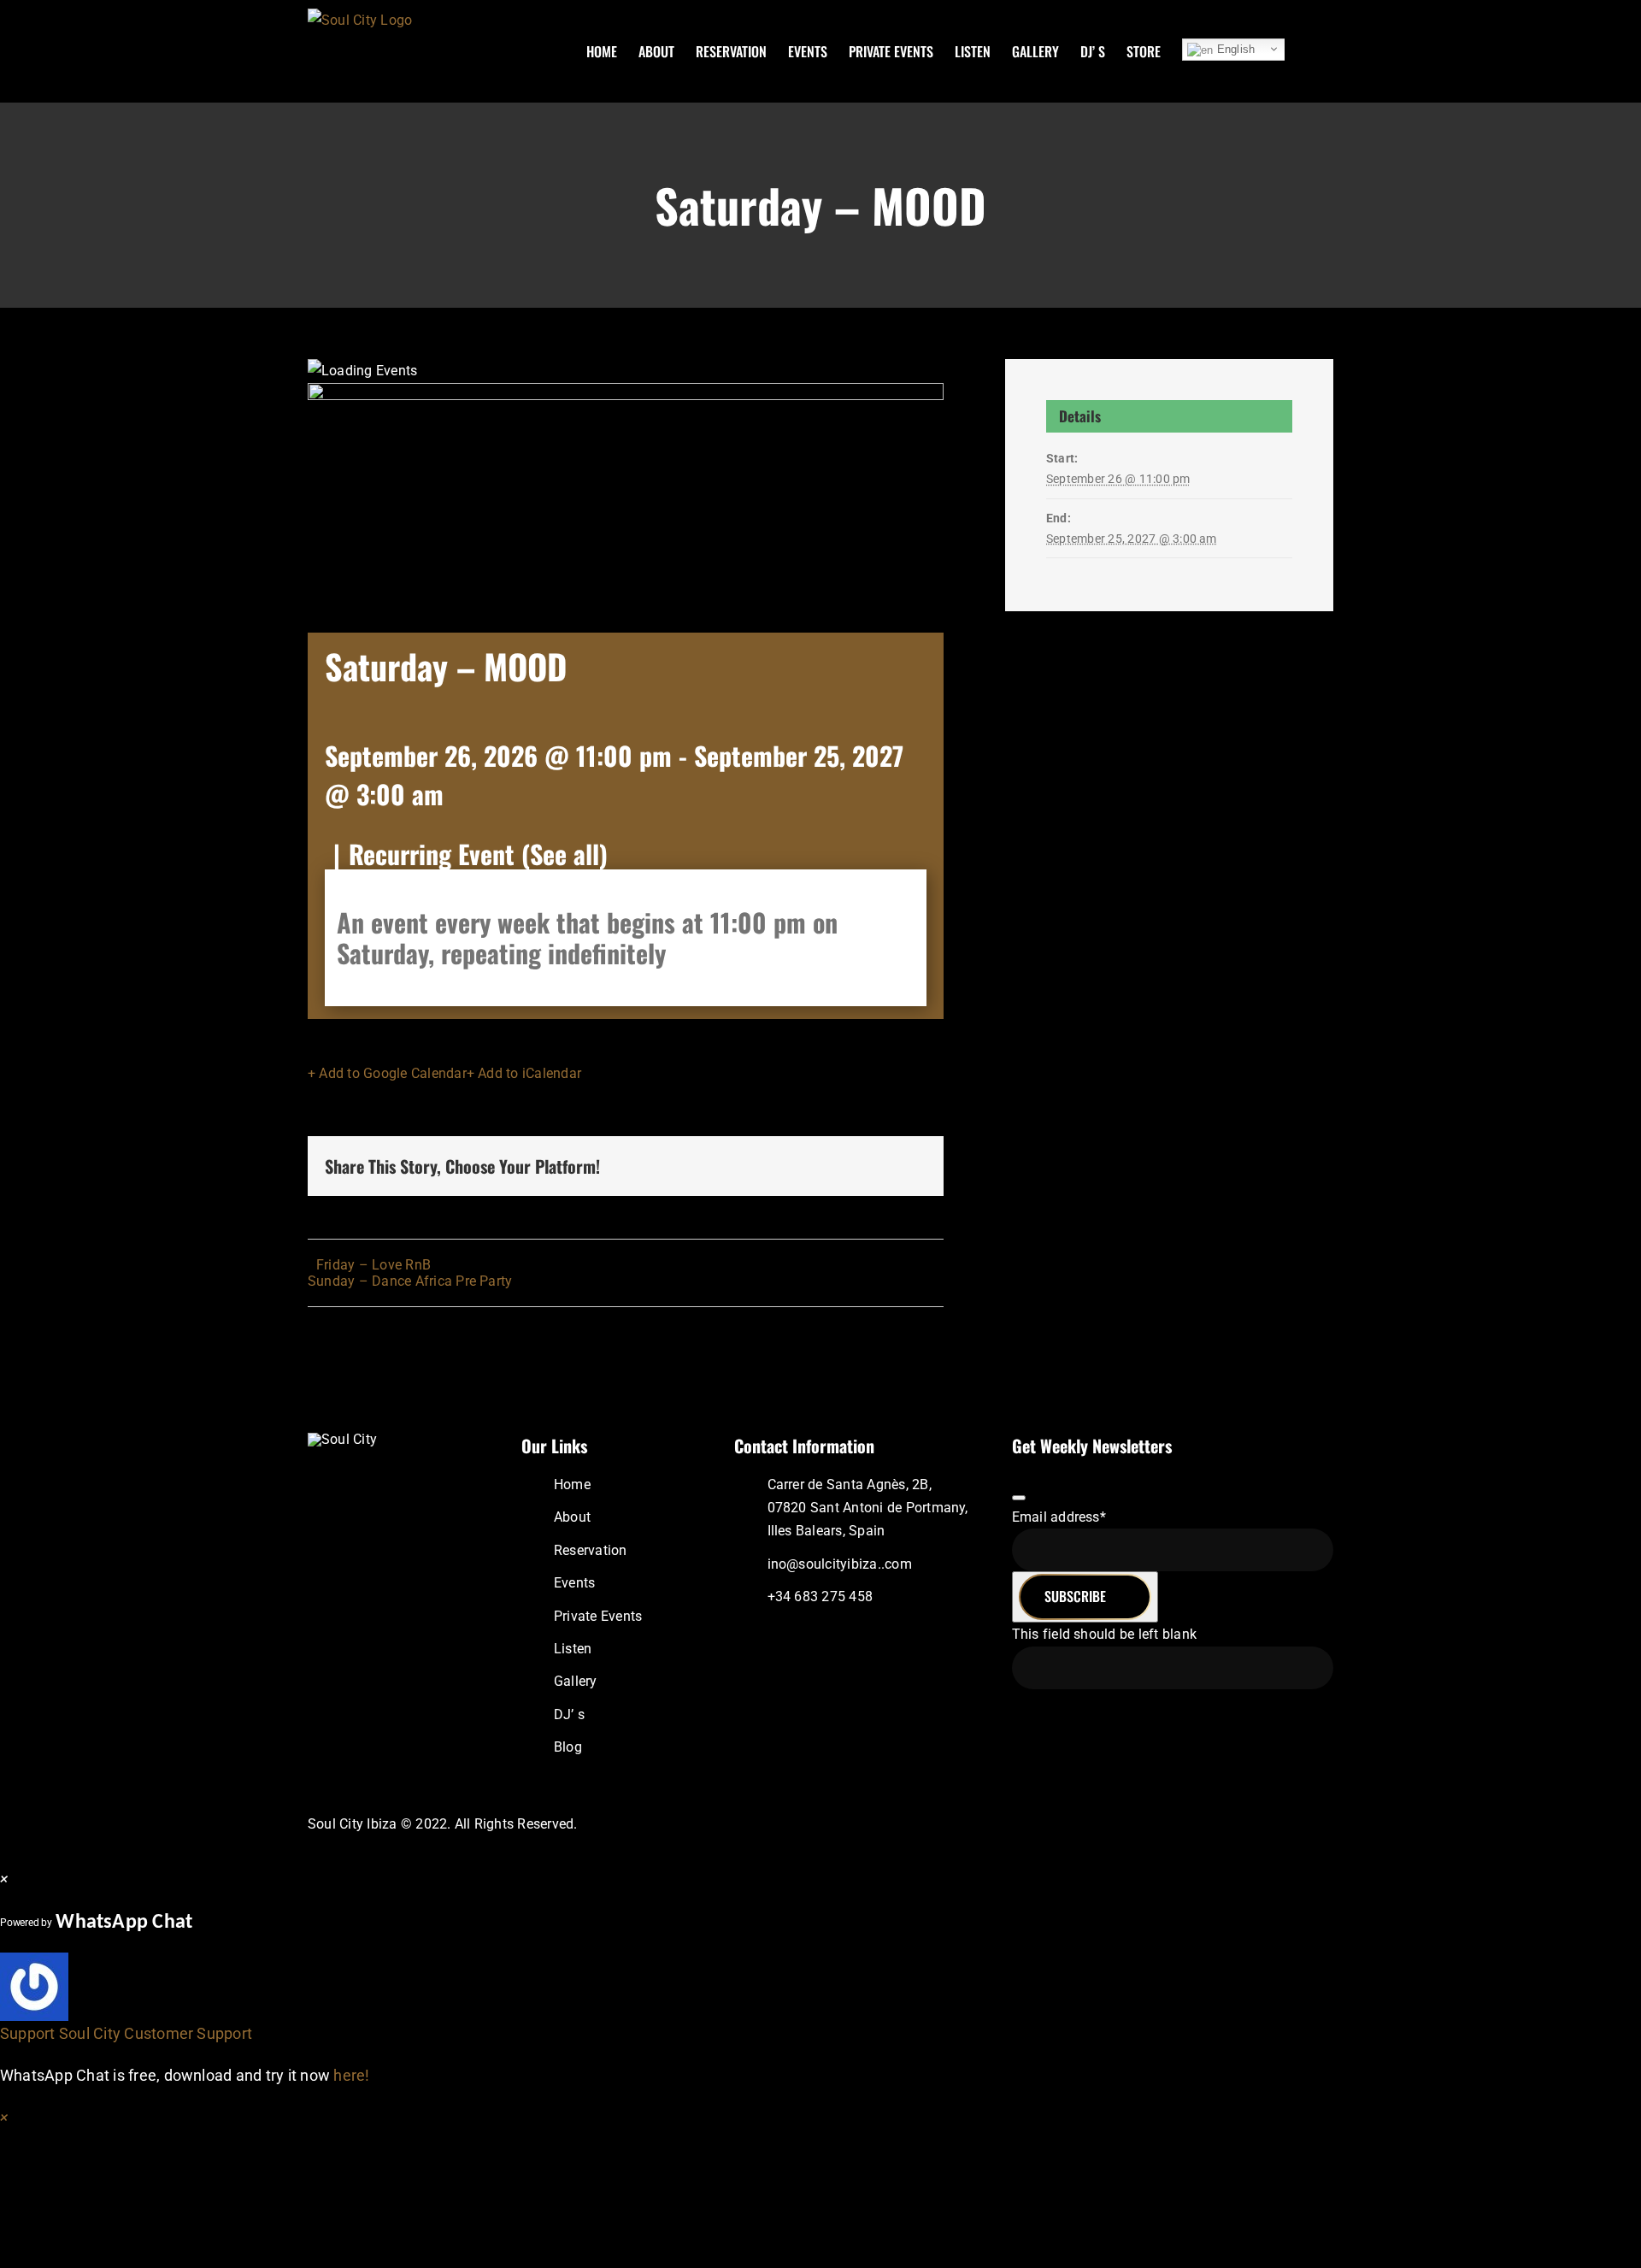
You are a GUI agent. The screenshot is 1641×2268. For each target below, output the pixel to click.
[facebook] (1202, 1824)
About (572, 1517)
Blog (568, 1747)
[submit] (1019, 1498)
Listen (573, 1649)
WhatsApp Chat (124, 1923)
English (1234, 49)
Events (574, 1583)
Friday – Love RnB (373, 1265)
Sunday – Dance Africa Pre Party (410, 1281)
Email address (1059, 1517)
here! (351, 2075)
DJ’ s (569, 1714)
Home (572, 1485)
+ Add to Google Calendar (387, 1073)
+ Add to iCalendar (524, 1073)
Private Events (598, 1616)
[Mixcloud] (1256, 1824)
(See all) (565, 854)
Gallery (576, 1681)
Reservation (591, 1550)
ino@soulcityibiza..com (840, 1564)
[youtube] (1285, 1824)
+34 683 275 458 (820, 1596)
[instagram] (1229, 1824)
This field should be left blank (1104, 1634)
